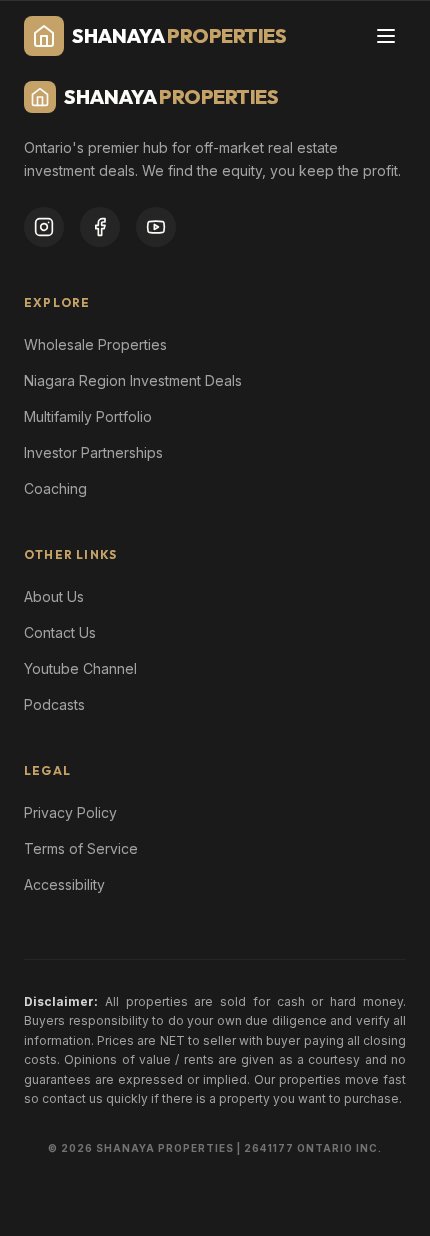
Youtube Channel (80, 668)
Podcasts (54, 704)
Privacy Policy (70, 812)
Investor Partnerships (93, 452)
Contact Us (60, 632)
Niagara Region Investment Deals (133, 380)
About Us (54, 596)
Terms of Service (81, 848)
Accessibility (64, 884)
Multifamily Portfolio (88, 416)
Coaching (55, 488)
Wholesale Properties (95, 344)
